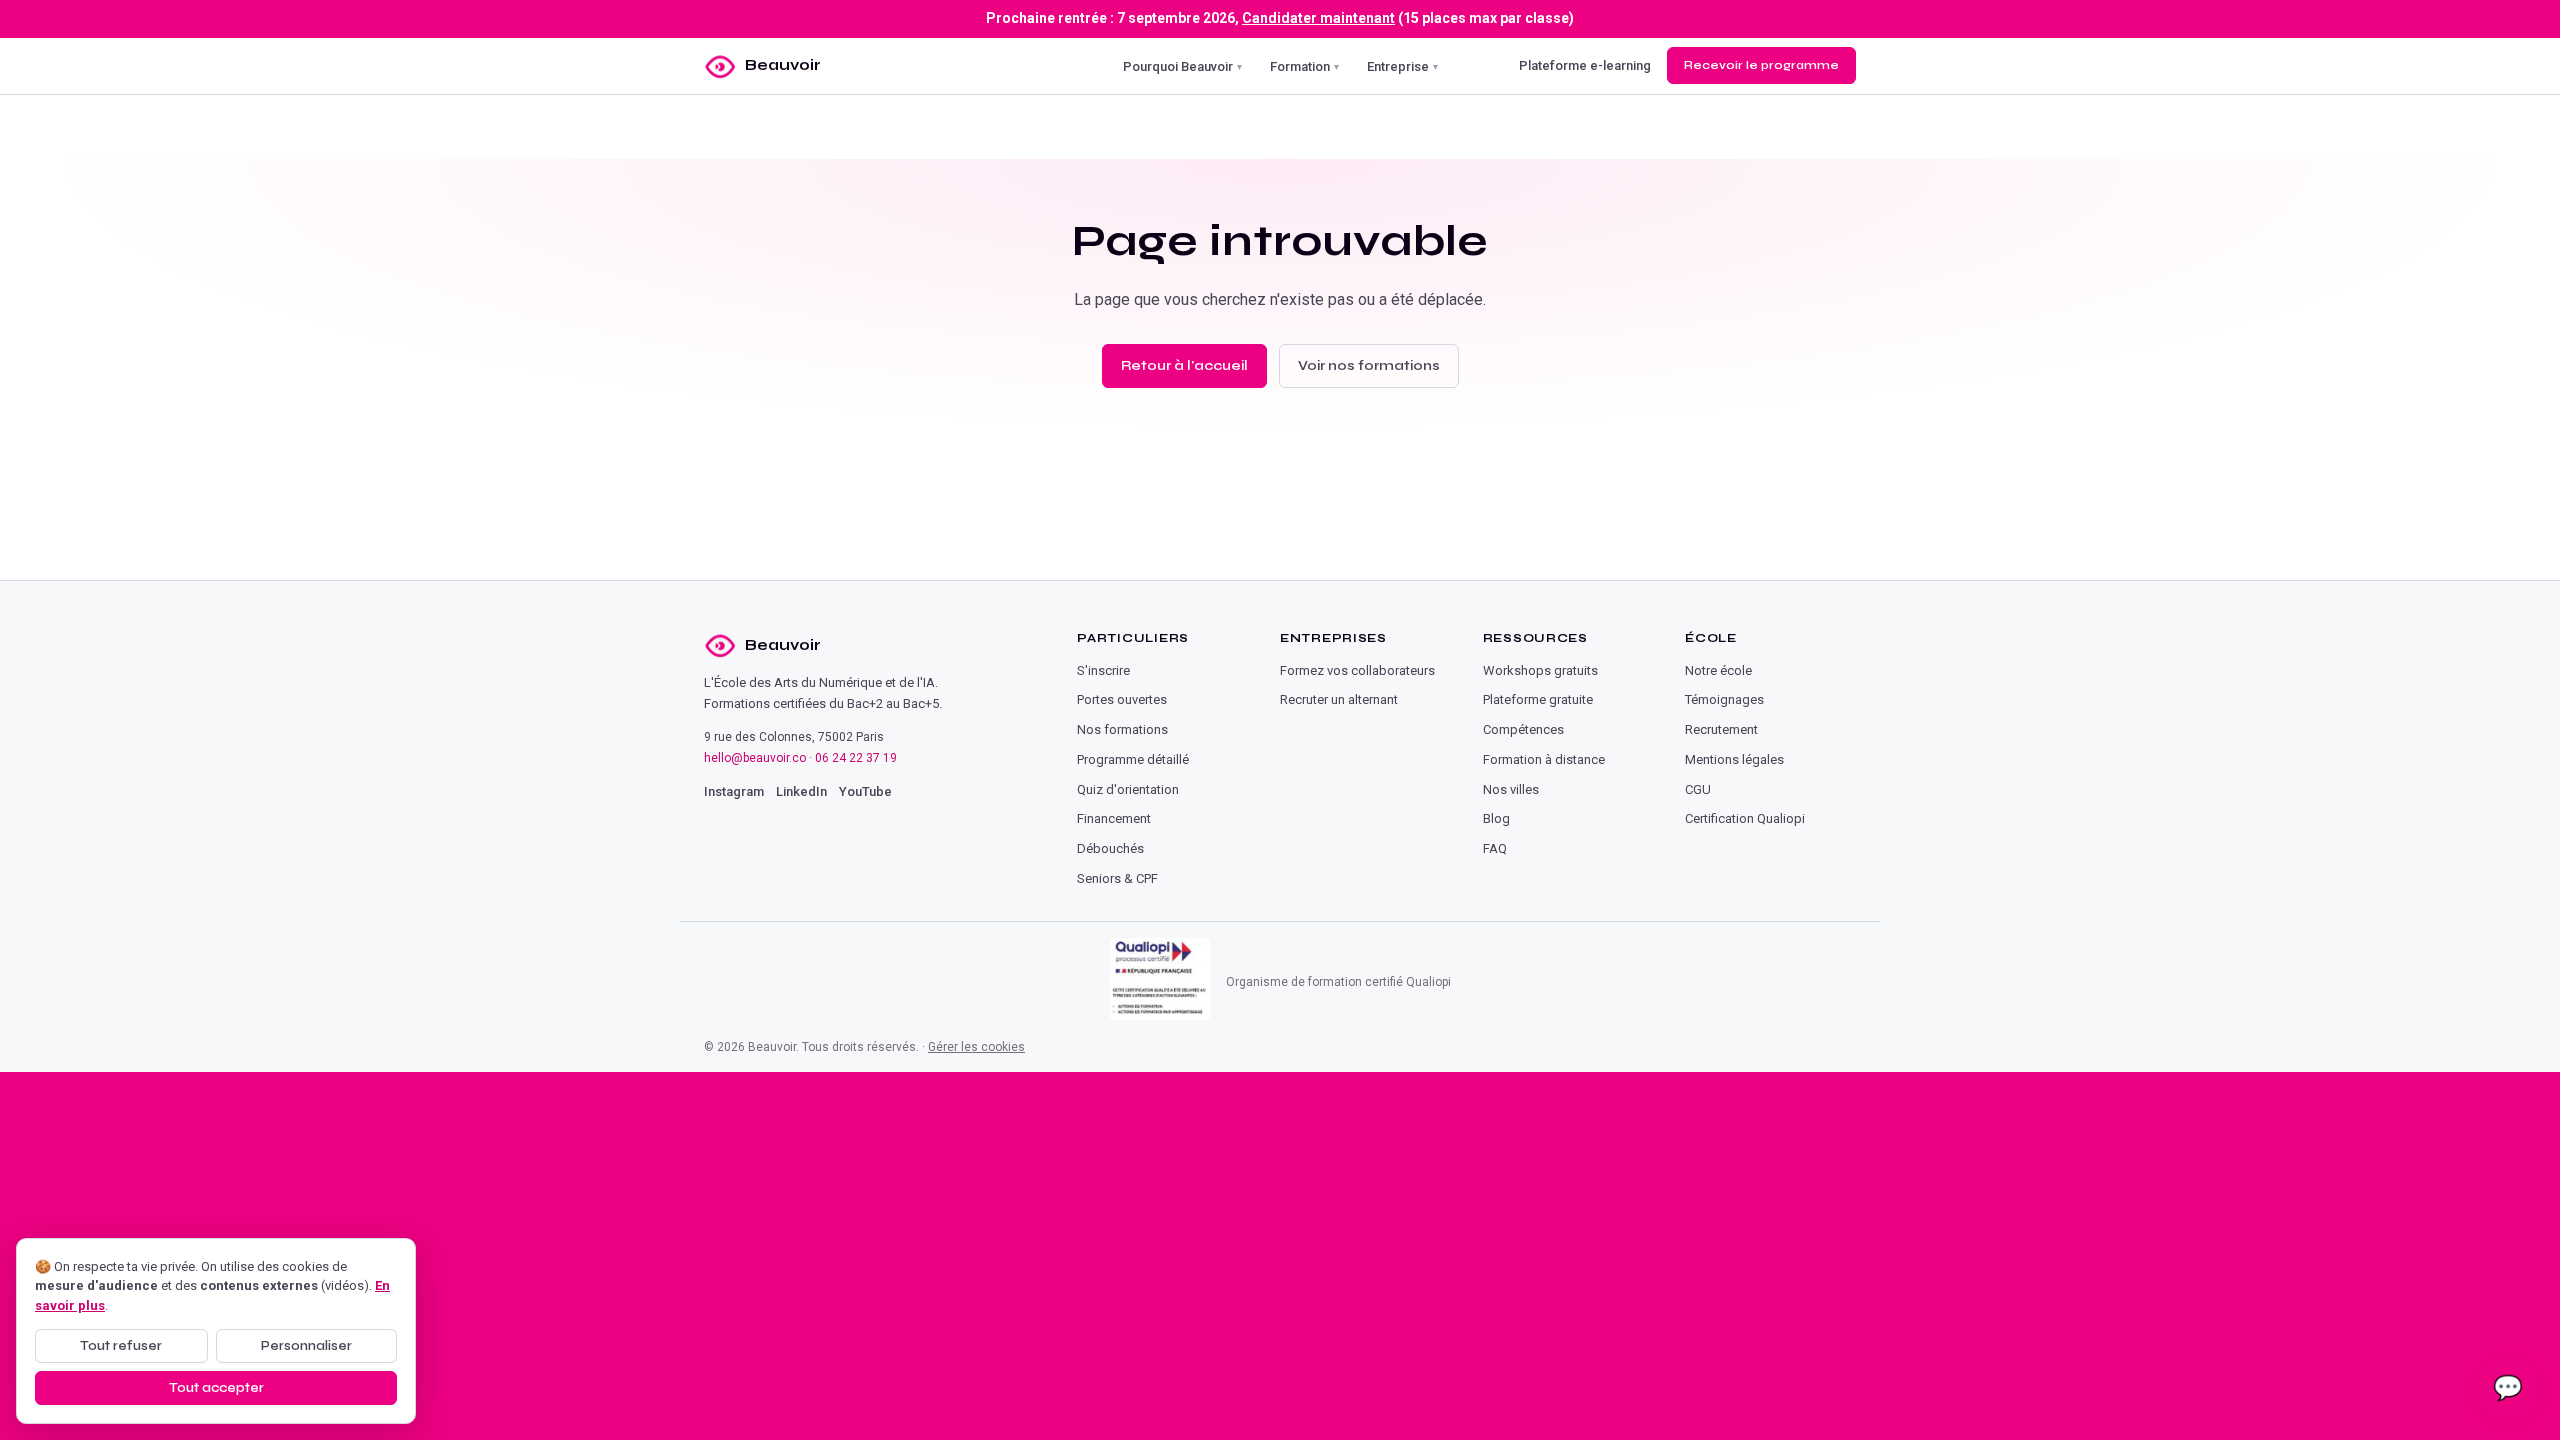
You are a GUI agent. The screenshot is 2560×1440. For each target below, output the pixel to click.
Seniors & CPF (1117, 878)
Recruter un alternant (1339, 699)
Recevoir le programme (1761, 65)
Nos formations (1122, 729)
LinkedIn (801, 791)
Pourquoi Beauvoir (1182, 65)
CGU (1698, 789)
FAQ (1495, 848)
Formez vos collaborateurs (1357, 670)
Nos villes (1511, 789)
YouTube (865, 791)
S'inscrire (1103, 670)
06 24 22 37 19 (856, 758)
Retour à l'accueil (1184, 365)
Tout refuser (121, 1346)
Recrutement (1721, 729)
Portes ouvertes (1122, 699)
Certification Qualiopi (1745, 818)
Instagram (734, 791)
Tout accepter (216, 1388)
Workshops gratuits (1540, 670)
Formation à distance (1544, 759)
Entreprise (1402, 65)
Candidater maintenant (1318, 18)
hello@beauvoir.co (755, 758)
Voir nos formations (1369, 365)
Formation (1304, 65)
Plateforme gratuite (1538, 699)
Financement (1114, 818)
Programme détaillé (1133, 759)
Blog (1496, 818)
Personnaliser (306, 1346)
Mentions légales (1734, 759)
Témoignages (1724, 699)
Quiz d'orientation (1128, 789)
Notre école (1718, 670)
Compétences (1523, 729)
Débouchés (1110, 848)
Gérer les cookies (976, 1047)
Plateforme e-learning (1585, 65)
